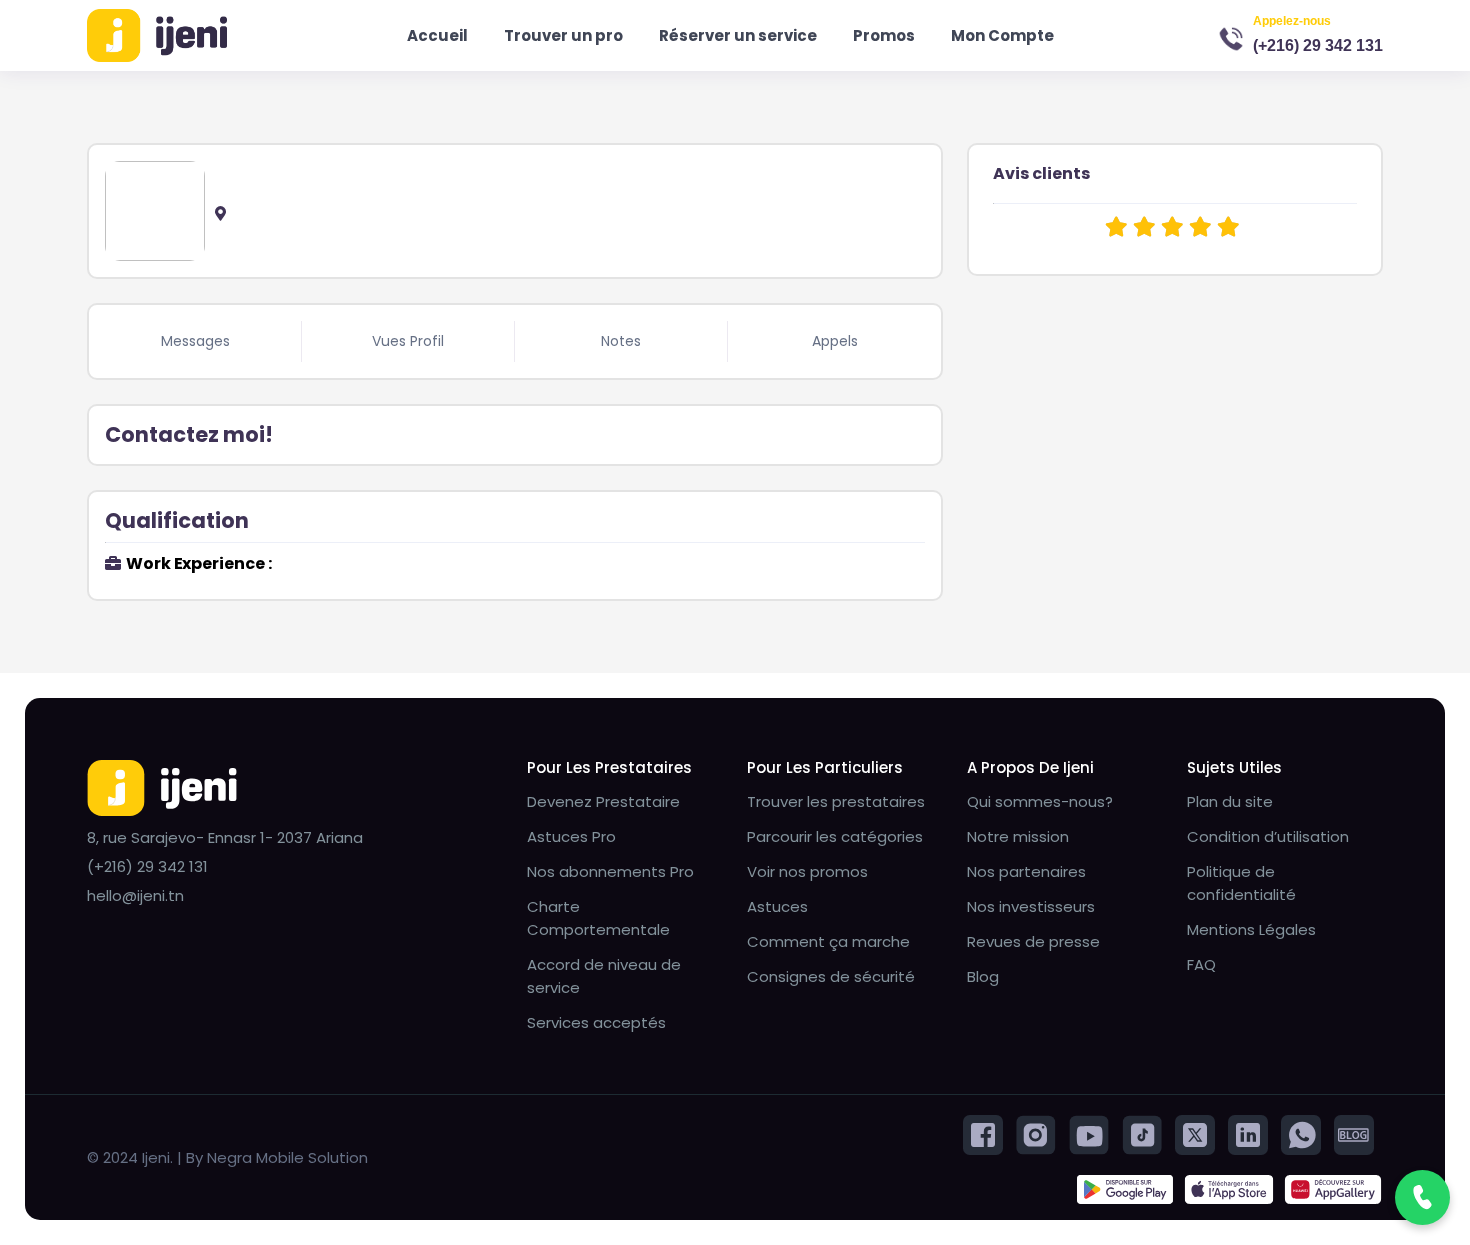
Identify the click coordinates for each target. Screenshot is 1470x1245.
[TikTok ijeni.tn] (1142, 1133)
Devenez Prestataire (603, 801)
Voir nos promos (807, 871)
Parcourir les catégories (835, 836)
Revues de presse (1033, 941)
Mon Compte (1002, 35)
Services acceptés (596, 1022)
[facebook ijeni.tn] (983, 1133)
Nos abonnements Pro (610, 871)
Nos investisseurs (1031, 906)
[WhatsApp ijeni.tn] (1301, 1133)
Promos (884, 35)
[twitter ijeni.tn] (1195, 1133)
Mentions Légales (1251, 929)
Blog (983, 976)
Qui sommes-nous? (1040, 801)
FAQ (1201, 964)
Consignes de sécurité (831, 976)
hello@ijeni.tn (135, 895)
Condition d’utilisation (1268, 836)
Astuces (777, 906)
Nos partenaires (1026, 871)
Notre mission (1018, 836)
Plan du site (1230, 801)
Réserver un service (738, 35)
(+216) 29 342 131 (1318, 45)
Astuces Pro (571, 836)
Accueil (437, 35)
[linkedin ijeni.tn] (1248, 1133)
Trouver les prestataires (836, 801)
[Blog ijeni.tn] (1354, 1133)
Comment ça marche (828, 941)
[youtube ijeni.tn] (1089, 1133)
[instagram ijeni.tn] (1036, 1133)
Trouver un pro (563, 35)
